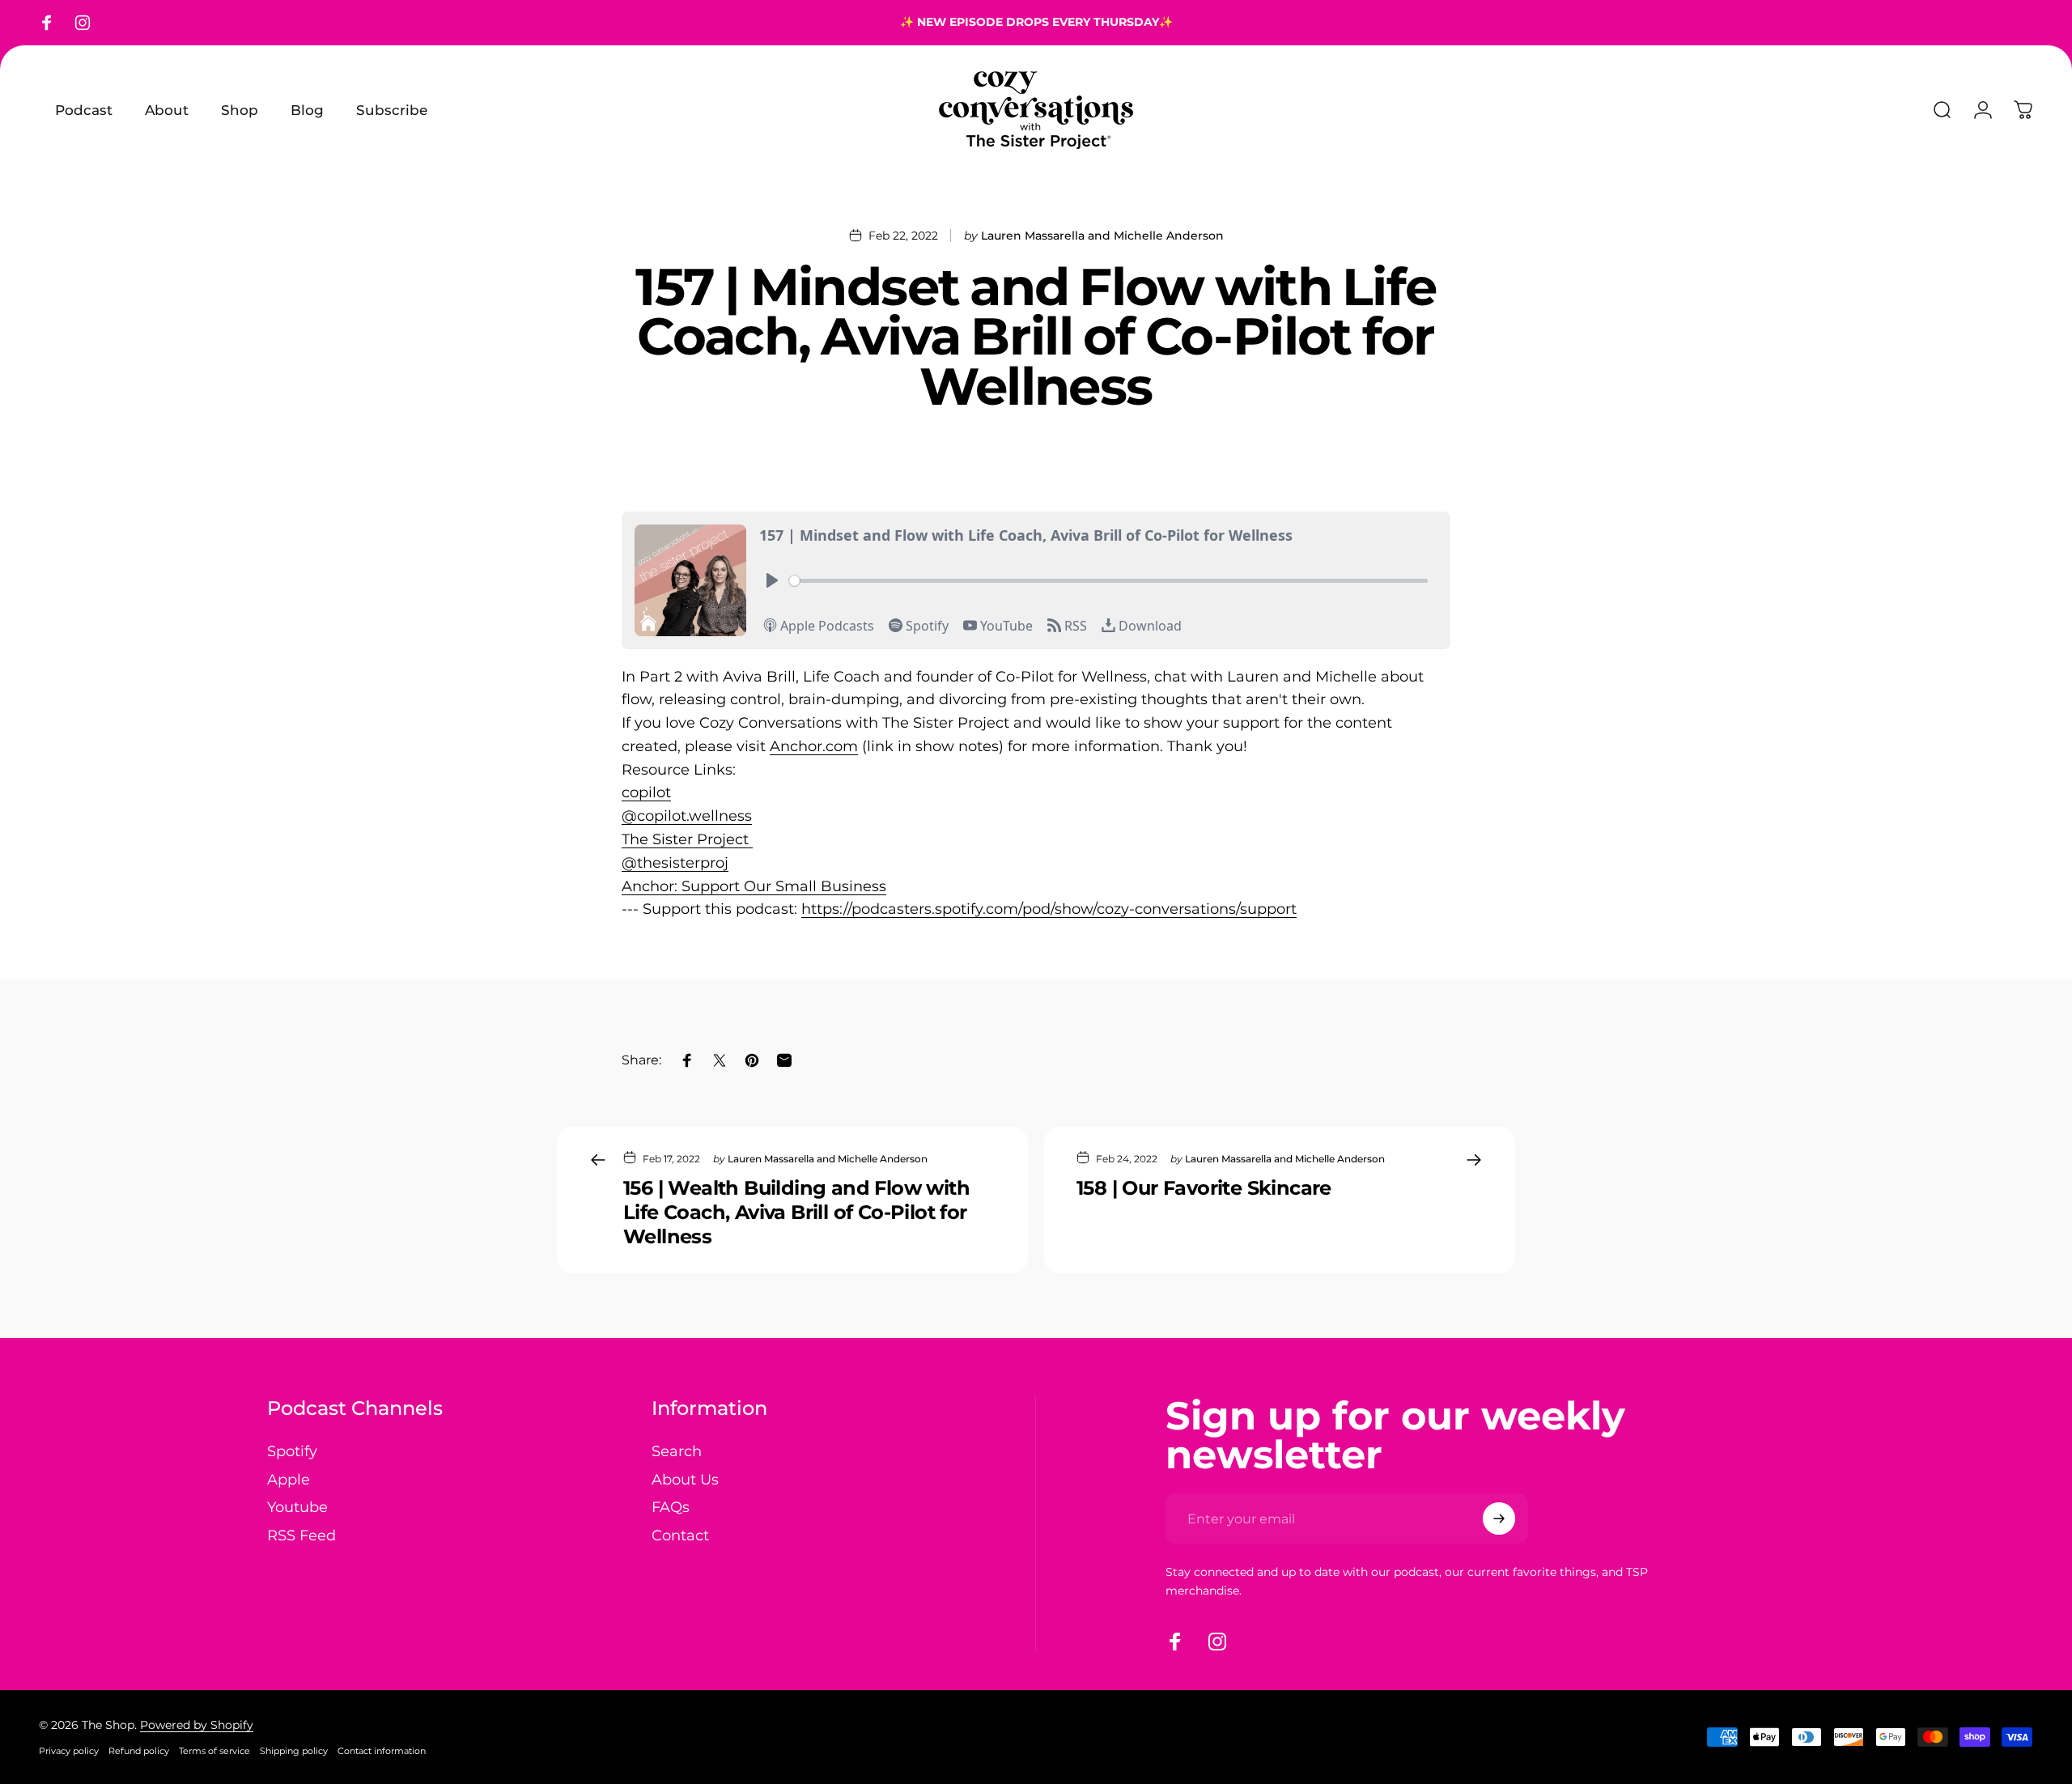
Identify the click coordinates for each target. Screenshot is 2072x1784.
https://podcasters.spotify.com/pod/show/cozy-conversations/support (1049, 909)
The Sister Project (687, 839)
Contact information (382, 1751)
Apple (289, 1480)
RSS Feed (301, 1536)
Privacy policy (69, 1751)
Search (677, 1451)
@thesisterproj (675, 863)
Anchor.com (814, 746)
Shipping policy (294, 1751)
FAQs (671, 1507)
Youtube (297, 1507)
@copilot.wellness (687, 816)
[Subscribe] (1499, 1519)
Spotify (292, 1451)
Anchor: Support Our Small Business (754, 886)
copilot (646, 792)
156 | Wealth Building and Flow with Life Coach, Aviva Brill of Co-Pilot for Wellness (796, 1212)
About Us (685, 1480)
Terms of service (214, 1751)
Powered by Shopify (197, 1725)
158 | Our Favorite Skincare (1204, 1188)
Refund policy (139, 1751)
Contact (680, 1536)
